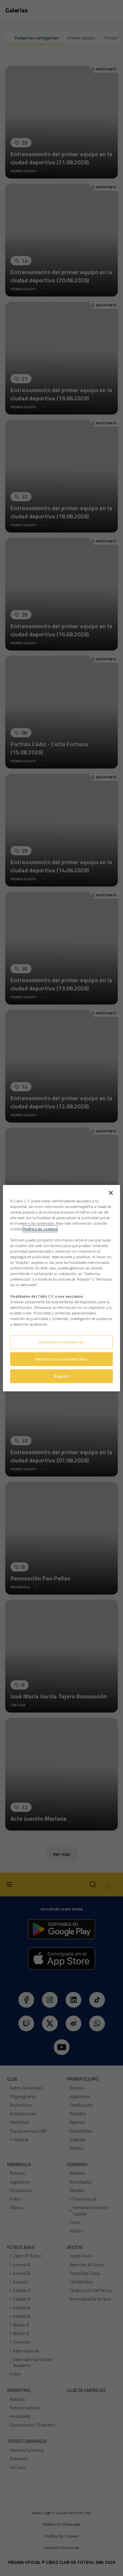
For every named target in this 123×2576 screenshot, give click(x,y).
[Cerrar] (111, 1193)
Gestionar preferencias (61, 1342)
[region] (61, 1288)
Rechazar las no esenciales (62, 1359)
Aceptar (62, 1376)
